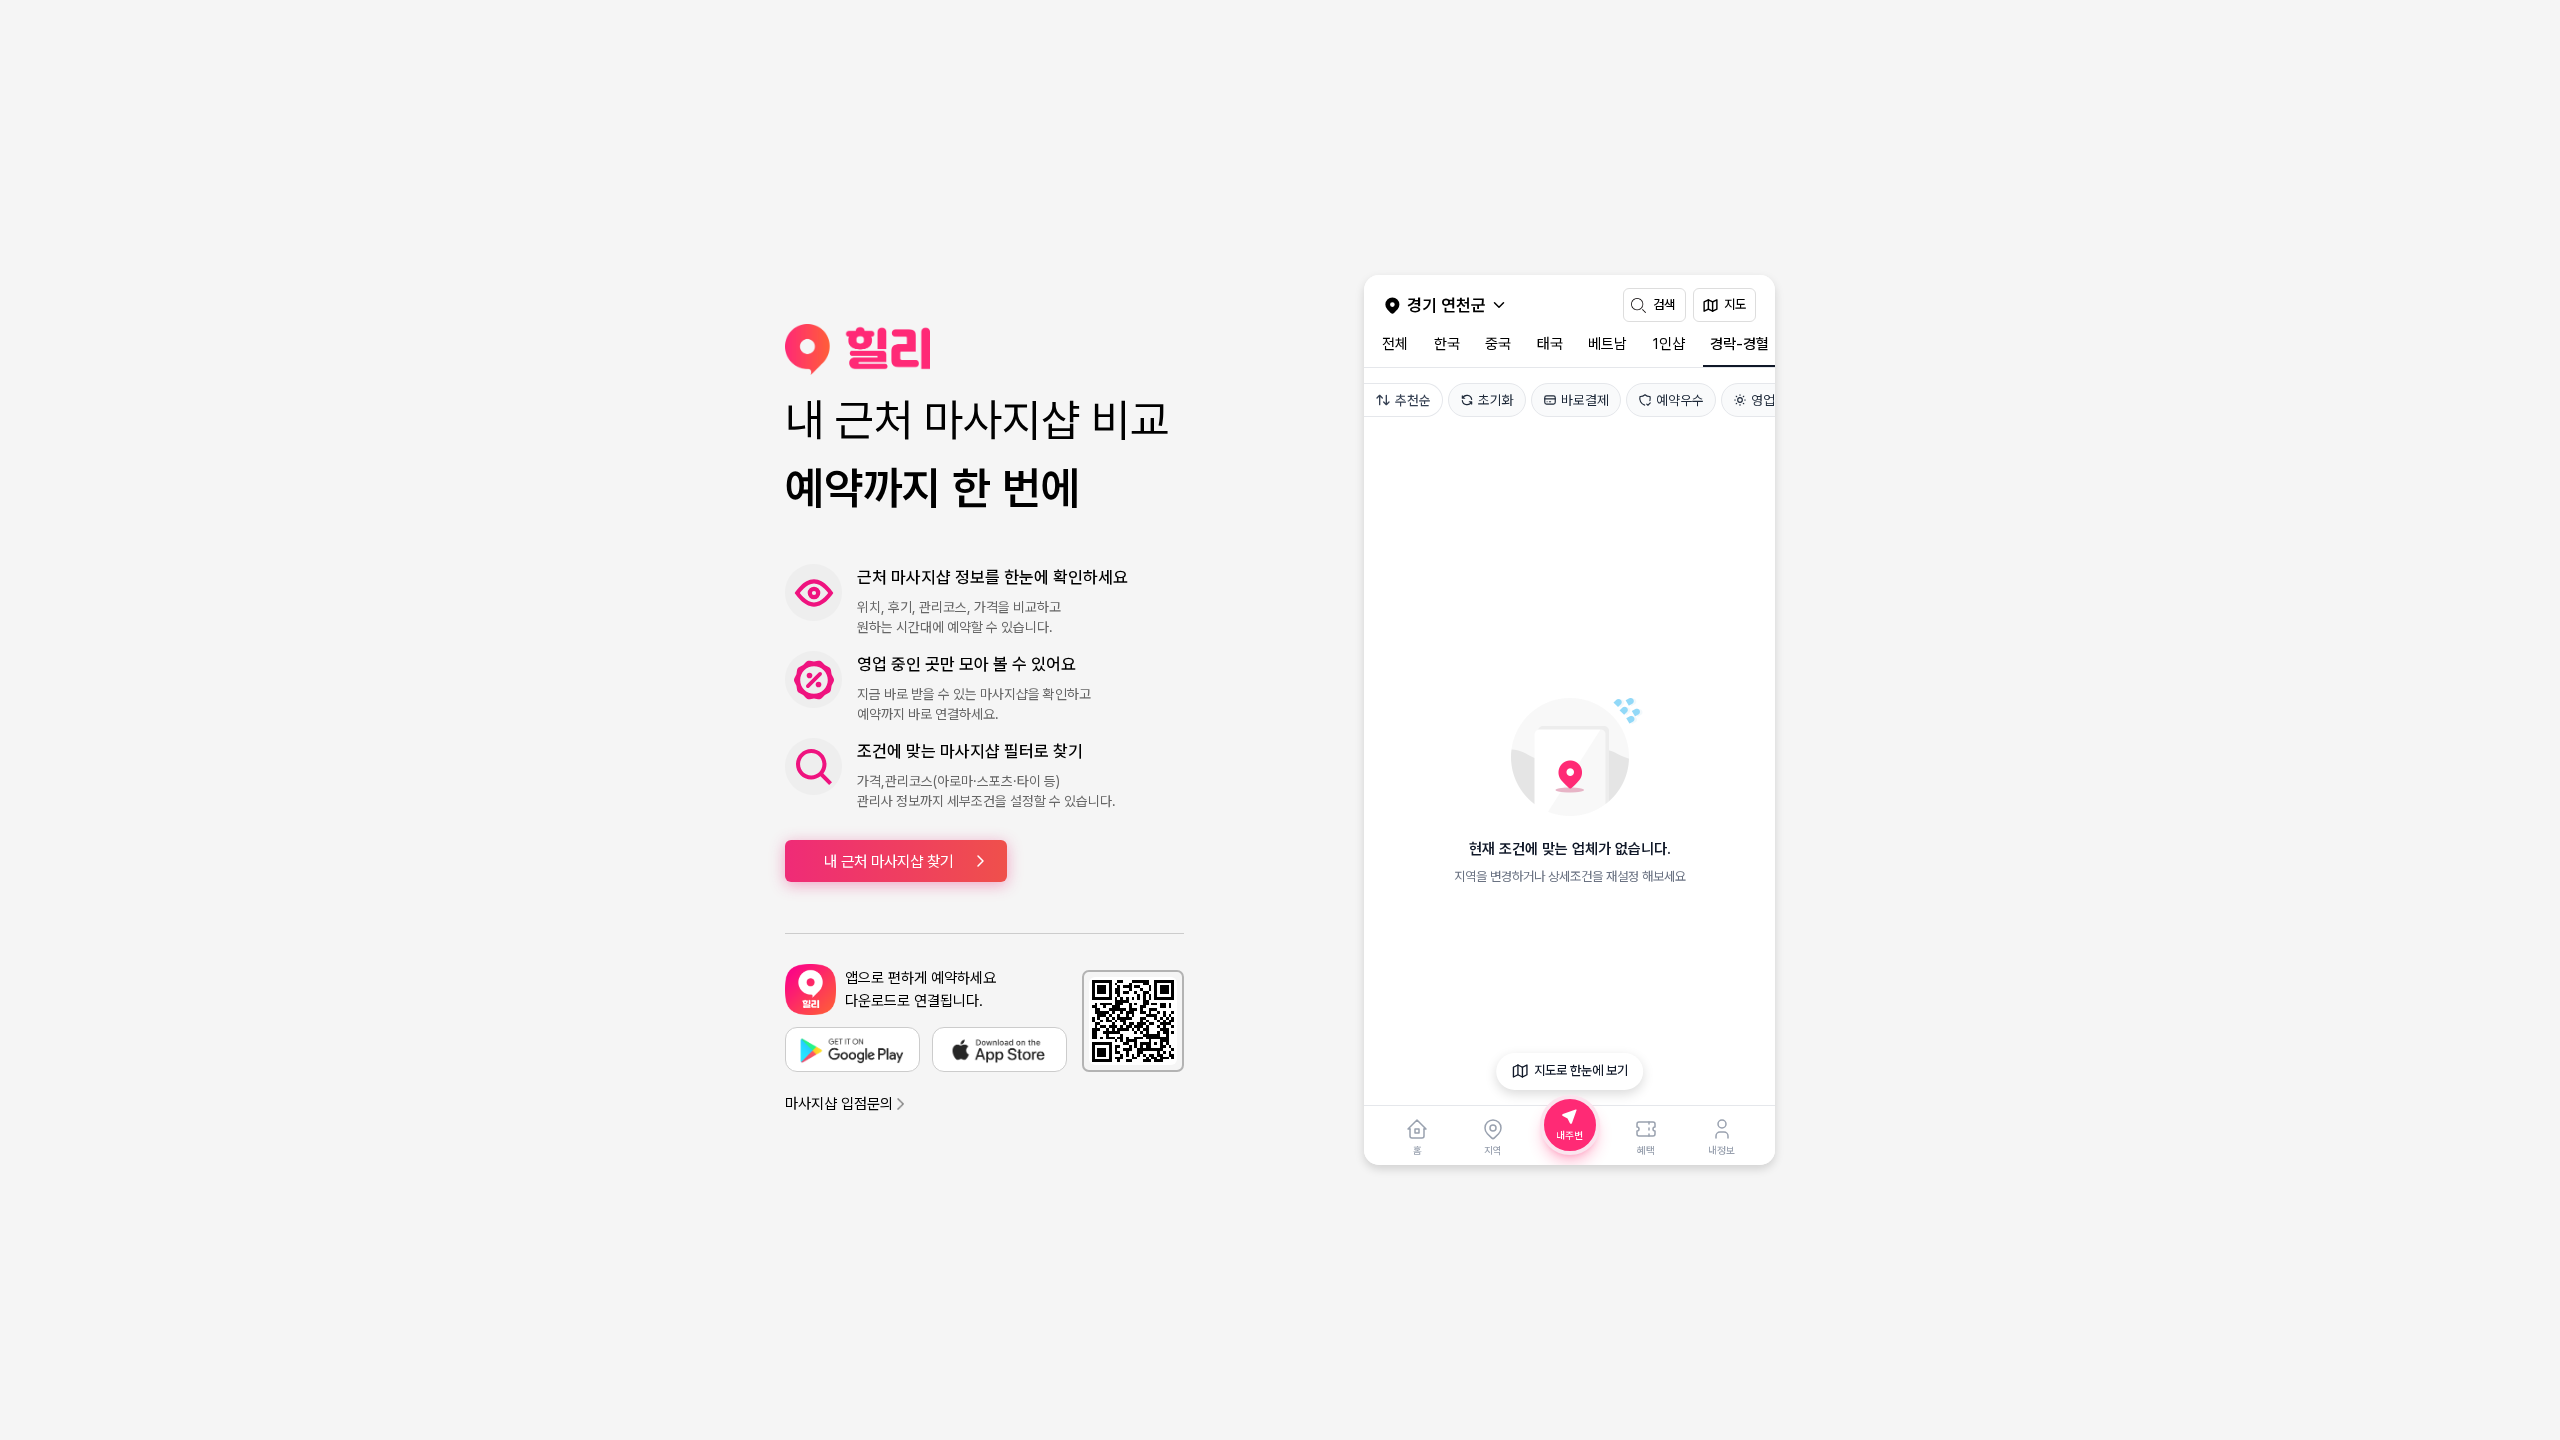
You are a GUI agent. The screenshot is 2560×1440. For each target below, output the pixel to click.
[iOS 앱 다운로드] (999, 1049)
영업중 (1769, 400)
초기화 (1496, 400)
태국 (1550, 344)
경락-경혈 (1739, 344)
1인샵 (1669, 344)
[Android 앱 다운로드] (852, 1049)
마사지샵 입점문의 (839, 1104)
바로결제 (1585, 400)
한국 (1447, 344)
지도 (1735, 304)
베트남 (1607, 344)
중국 (1498, 344)
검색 (1664, 304)
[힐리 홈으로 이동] (984, 349)
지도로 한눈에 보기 (1581, 1070)
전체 (1395, 344)
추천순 (1413, 400)
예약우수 (1680, 400)
